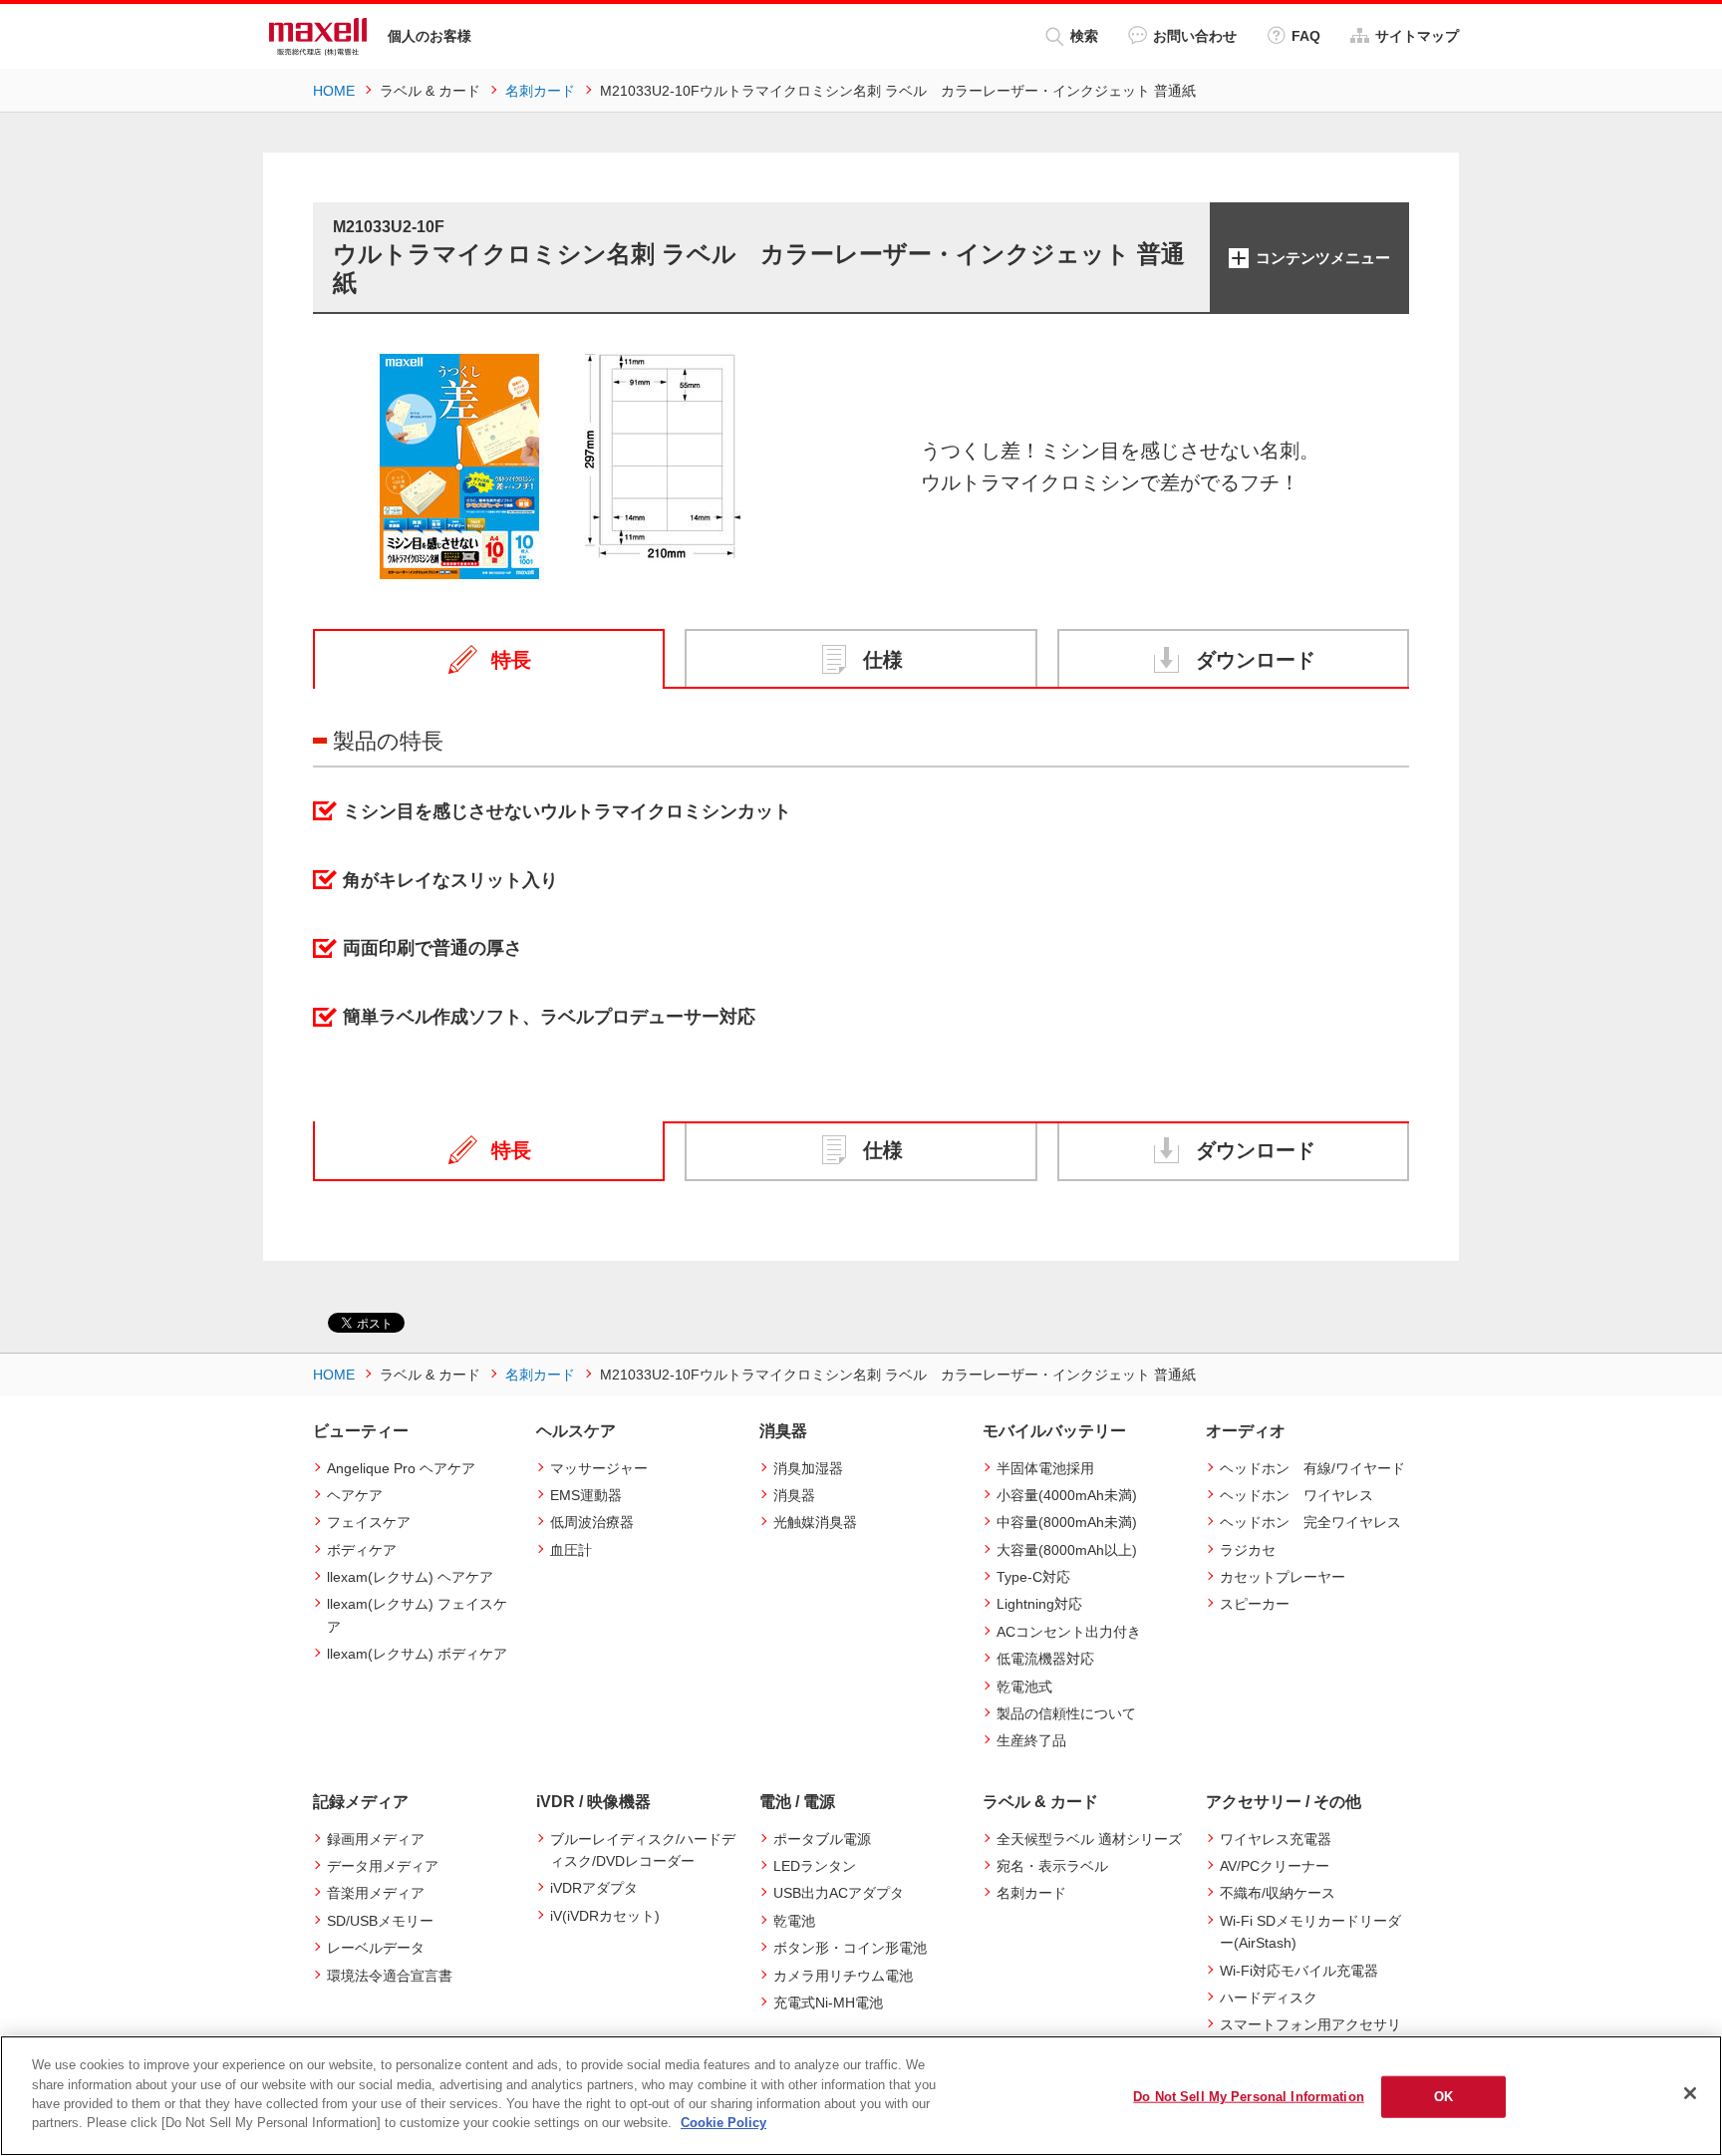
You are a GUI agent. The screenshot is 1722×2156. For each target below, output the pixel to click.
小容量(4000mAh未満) (1067, 1495)
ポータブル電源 (822, 1839)
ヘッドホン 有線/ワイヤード (1312, 1468)
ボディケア (362, 1550)
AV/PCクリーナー (1275, 1866)
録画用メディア (376, 1839)
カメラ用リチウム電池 (843, 1976)
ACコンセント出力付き (1069, 1632)
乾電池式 (1024, 1687)
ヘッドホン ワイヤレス (1296, 1495)
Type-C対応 (1033, 1577)
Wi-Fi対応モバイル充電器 (1299, 1971)
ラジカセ (1248, 1550)
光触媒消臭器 (815, 1522)
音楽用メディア (376, 1893)
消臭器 (794, 1495)
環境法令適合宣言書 (390, 1976)
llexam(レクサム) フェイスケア (417, 1615)
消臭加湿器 (808, 1468)
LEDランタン (815, 1866)
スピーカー (1255, 1604)
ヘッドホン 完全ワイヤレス (1310, 1522)
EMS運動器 (586, 1495)
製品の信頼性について (1066, 1713)
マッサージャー (599, 1468)
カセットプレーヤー (1283, 1577)
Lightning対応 (1039, 1604)
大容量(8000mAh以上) (1067, 1550)
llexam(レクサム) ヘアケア (410, 1577)
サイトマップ (1417, 36)
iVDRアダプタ (594, 1888)
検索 (1084, 36)
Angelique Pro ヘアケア (401, 1468)
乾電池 (794, 1921)
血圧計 (571, 1550)
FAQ (1306, 36)
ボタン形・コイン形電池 (850, 1948)
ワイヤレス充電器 (1276, 1839)
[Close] (1690, 2093)
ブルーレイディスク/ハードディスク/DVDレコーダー (643, 1850)
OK (1443, 2097)
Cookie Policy (723, 2123)
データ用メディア (383, 1866)
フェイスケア (369, 1522)
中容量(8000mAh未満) (1067, 1522)
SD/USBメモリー (380, 1921)
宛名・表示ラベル (1052, 1866)
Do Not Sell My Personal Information (1249, 2097)
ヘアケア (355, 1495)
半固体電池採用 (1045, 1468)
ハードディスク (1269, 1998)
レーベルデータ (376, 1948)
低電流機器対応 (1045, 1659)
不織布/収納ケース (1278, 1893)
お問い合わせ (1195, 36)
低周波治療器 (592, 1522)
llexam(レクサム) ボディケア (417, 1654)
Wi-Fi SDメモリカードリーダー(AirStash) (1310, 1932)
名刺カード (1031, 1893)
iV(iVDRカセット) (605, 1916)
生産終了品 (1031, 1740)
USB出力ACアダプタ (839, 1893)
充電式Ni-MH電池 (828, 2002)
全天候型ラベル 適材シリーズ (1089, 1839)
